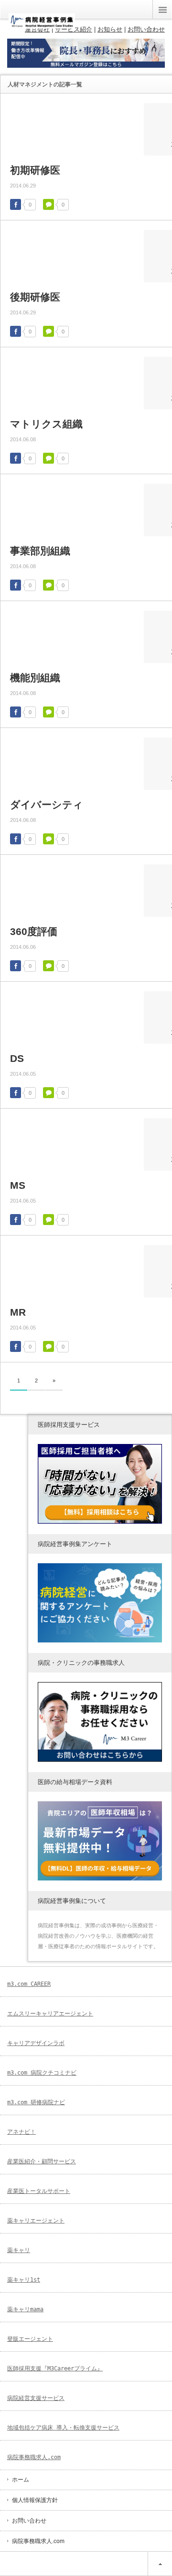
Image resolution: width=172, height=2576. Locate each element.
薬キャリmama (25, 2309)
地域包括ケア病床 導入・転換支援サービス (63, 2428)
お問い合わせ (29, 2521)
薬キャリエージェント (36, 2221)
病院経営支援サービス (36, 2398)
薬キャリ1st (24, 2280)
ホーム (21, 2480)
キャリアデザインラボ (36, 2043)
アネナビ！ (21, 2132)
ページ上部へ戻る (160, 2564)
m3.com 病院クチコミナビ (42, 2073)
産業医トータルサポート (39, 2191)
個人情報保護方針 (35, 2500)
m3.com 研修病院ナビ (36, 2102)
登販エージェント (30, 2339)
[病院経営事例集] (42, 25)
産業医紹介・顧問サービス (42, 2161)
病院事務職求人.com (34, 2457)
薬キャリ (19, 2250)
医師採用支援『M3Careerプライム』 (55, 2368)
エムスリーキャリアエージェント (50, 2014)
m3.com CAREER (29, 1984)
